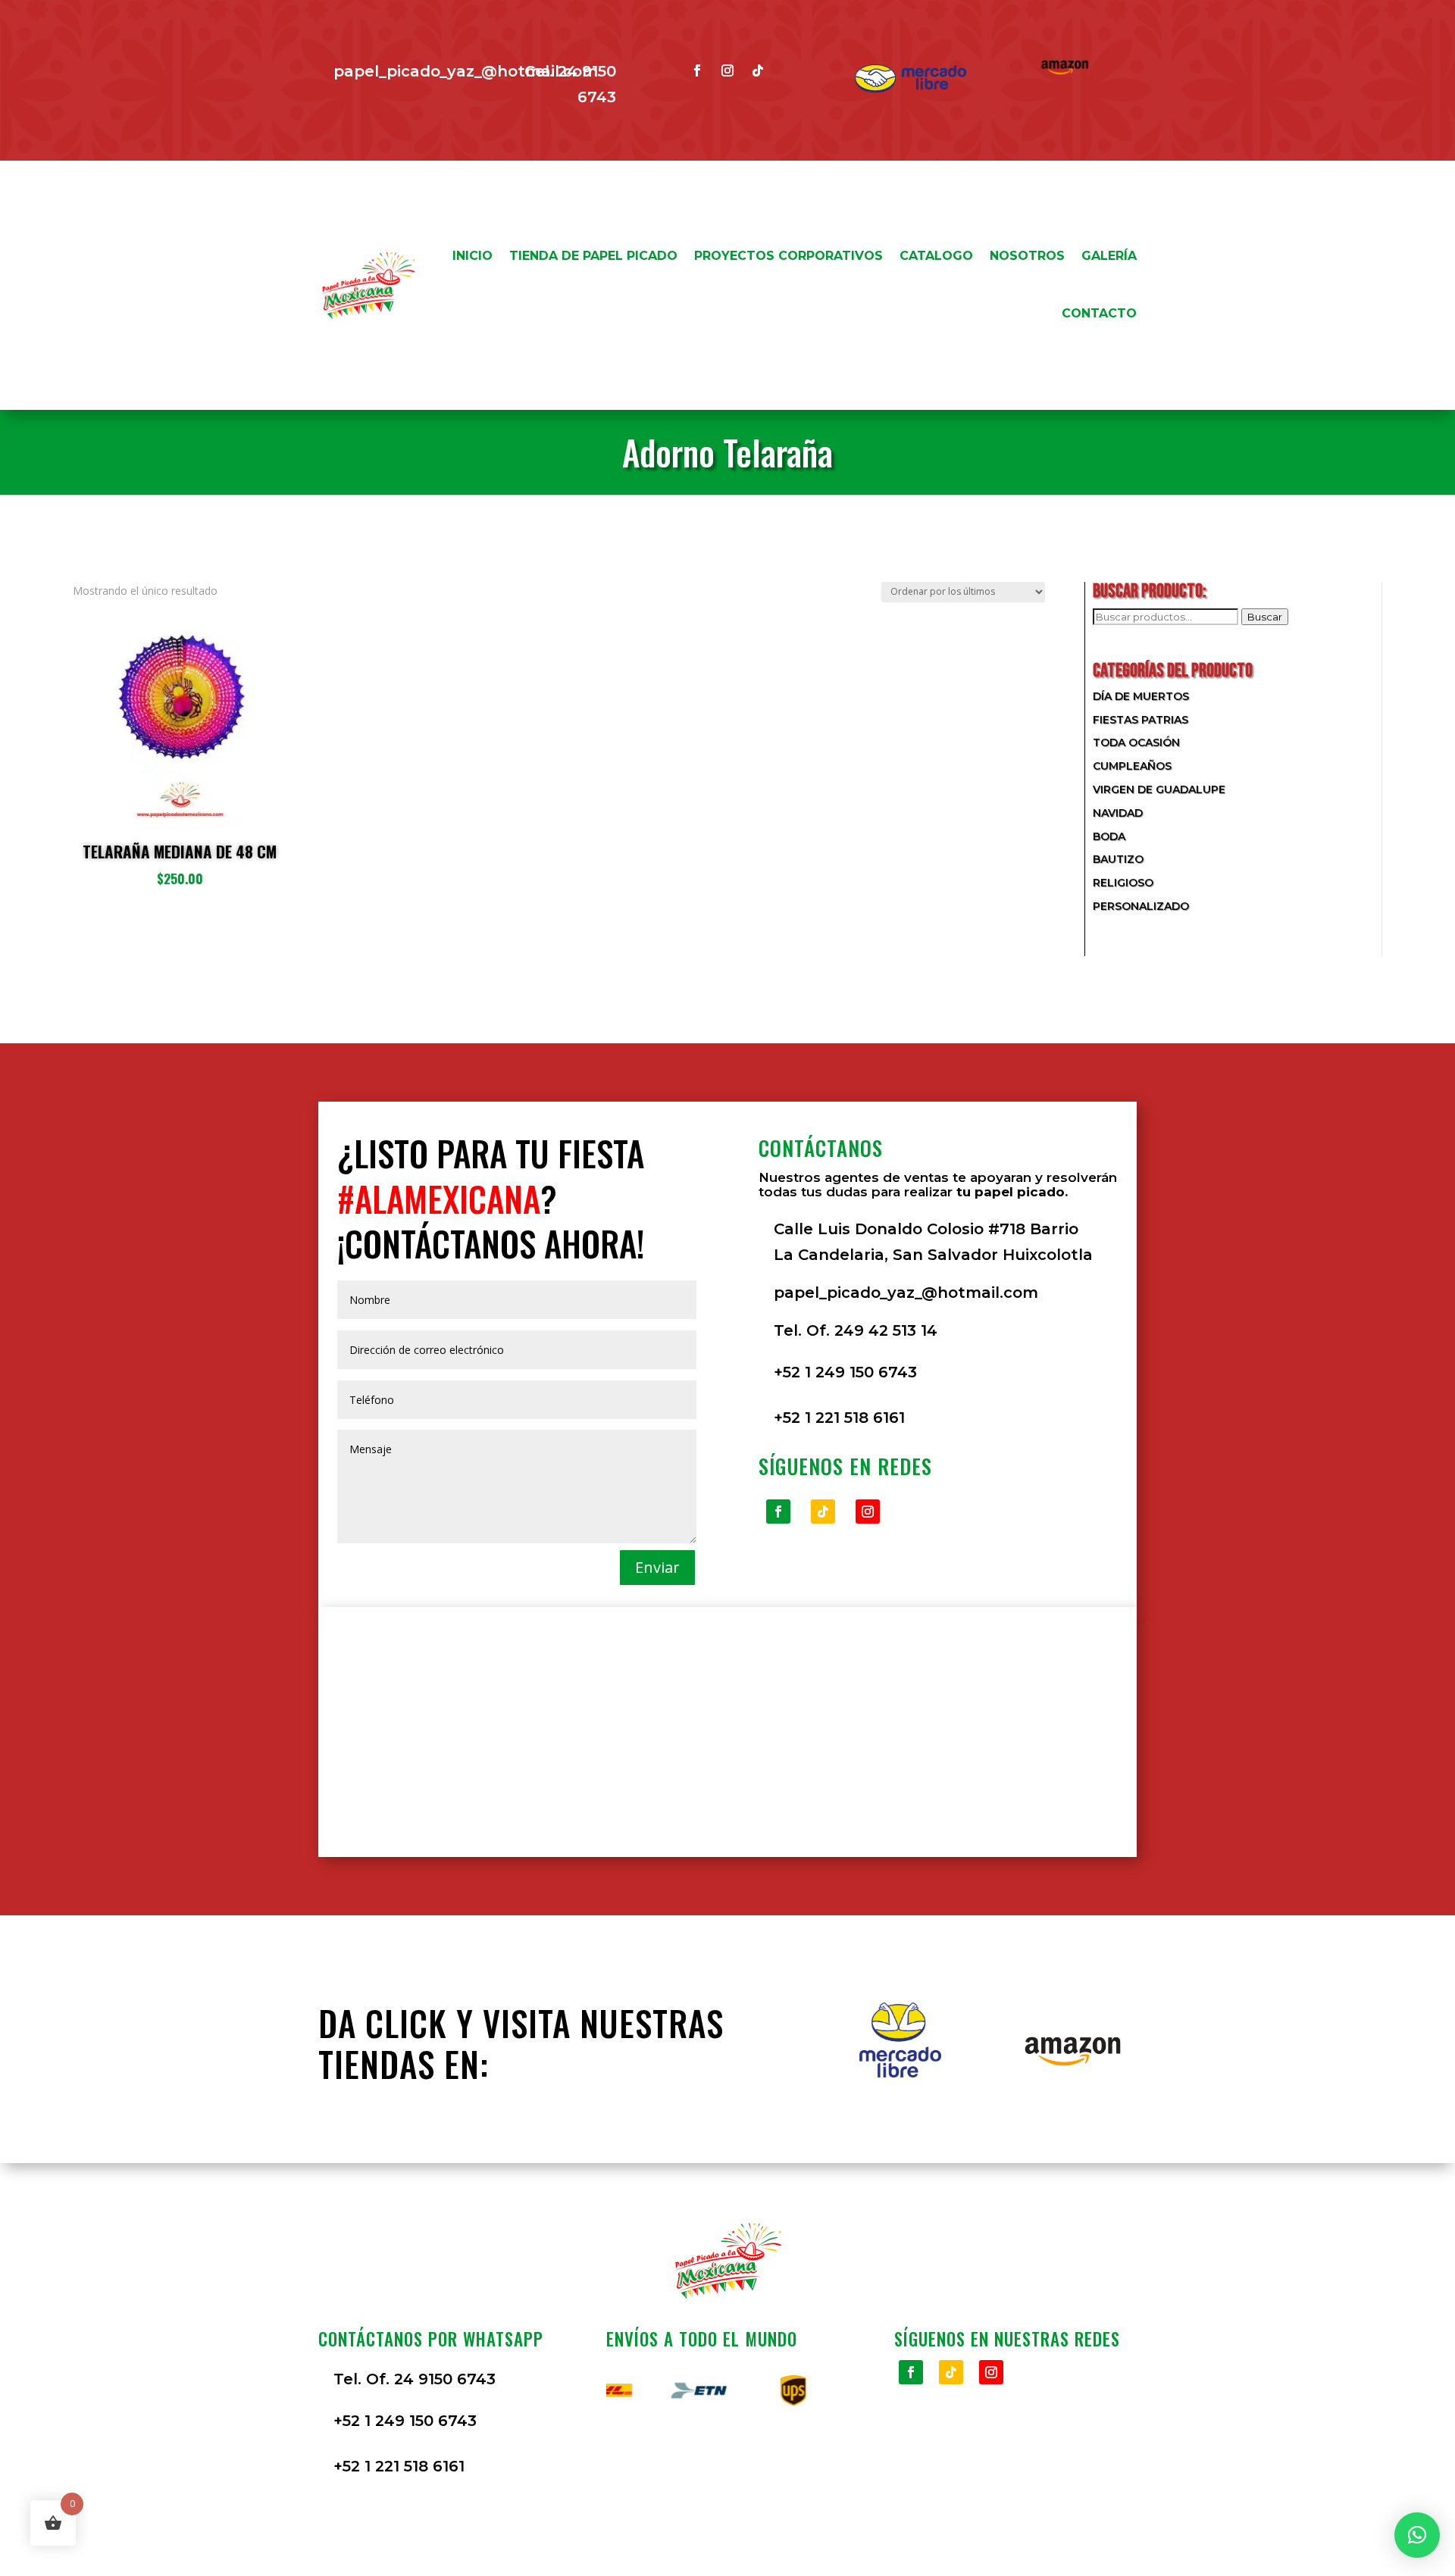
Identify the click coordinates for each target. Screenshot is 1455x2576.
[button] (1417, 2535)
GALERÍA (1109, 256)
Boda (1109, 836)
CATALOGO (936, 256)
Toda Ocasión (1136, 742)
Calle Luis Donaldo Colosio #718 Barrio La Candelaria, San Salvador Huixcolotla (933, 1242)
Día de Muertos (1141, 696)
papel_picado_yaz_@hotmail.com (466, 71)
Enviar (657, 1567)
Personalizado (1141, 906)
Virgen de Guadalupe (1159, 789)
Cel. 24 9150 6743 (570, 84)
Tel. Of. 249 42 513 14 (856, 1330)
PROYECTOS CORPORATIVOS (789, 256)
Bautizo (1118, 859)
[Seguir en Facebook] (697, 70)
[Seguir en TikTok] (758, 70)
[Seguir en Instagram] (727, 70)
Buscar (1265, 617)
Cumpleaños (1132, 766)
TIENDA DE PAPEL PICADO (593, 256)
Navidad (1118, 813)
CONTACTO (1099, 313)
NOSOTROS (1027, 256)
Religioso (1123, 883)
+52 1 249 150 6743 (845, 1372)
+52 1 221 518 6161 (839, 1418)
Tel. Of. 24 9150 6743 (415, 2379)
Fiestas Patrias (1141, 720)
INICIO (472, 256)
